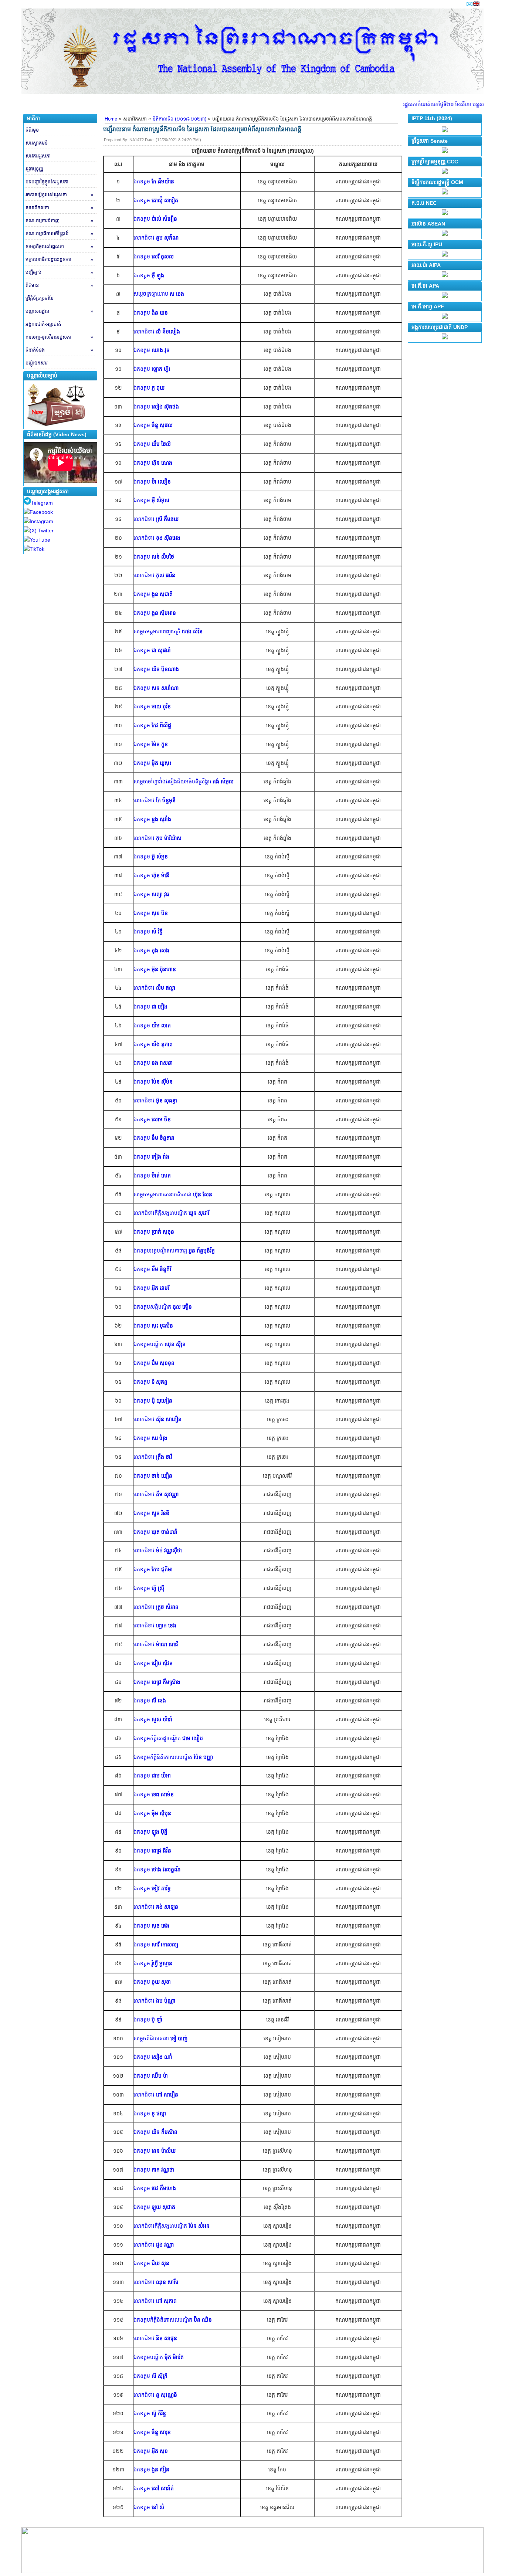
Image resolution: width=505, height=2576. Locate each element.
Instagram (41, 521)
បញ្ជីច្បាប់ (59, 272)
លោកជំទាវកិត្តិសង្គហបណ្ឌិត (160, 1213)
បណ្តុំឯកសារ (37, 363)
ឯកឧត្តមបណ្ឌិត (160, 1344)
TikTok (37, 549)
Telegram (42, 503)
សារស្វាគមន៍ (37, 143)
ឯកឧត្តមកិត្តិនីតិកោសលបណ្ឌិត (173, 1757)
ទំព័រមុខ (32, 130)
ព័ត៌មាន (59, 285)
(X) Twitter (42, 531)
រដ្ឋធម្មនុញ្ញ (34, 169)
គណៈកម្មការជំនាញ (59, 221)
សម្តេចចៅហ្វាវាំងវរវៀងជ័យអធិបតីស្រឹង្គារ (184, 782)
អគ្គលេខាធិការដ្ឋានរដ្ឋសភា (59, 259)
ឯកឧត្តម (154, 182)
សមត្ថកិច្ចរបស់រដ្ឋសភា (59, 246)
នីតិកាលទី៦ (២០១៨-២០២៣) (179, 119)
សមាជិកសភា (59, 208)
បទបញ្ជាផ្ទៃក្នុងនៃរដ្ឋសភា (47, 182)
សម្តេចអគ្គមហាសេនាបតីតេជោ (173, 1194)
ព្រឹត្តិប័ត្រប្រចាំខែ (40, 298)
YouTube (40, 540)
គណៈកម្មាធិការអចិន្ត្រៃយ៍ (59, 233)
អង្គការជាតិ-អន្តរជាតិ (43, 324)
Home (111, 119)
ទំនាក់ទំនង (59, 350)
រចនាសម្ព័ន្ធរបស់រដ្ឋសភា (59, 195)
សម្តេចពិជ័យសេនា (160, 2038)
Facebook (41, 512)
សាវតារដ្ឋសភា (38, 156)
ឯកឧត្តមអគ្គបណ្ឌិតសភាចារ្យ (174, 1251)
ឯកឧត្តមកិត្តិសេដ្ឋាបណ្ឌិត (168, 1738)
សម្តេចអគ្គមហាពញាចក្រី (168, 631)
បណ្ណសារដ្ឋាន (59, 311)
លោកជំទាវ (156, 238)
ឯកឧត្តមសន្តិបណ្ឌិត (163, 1307)
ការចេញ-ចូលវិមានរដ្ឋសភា (59, 337)
